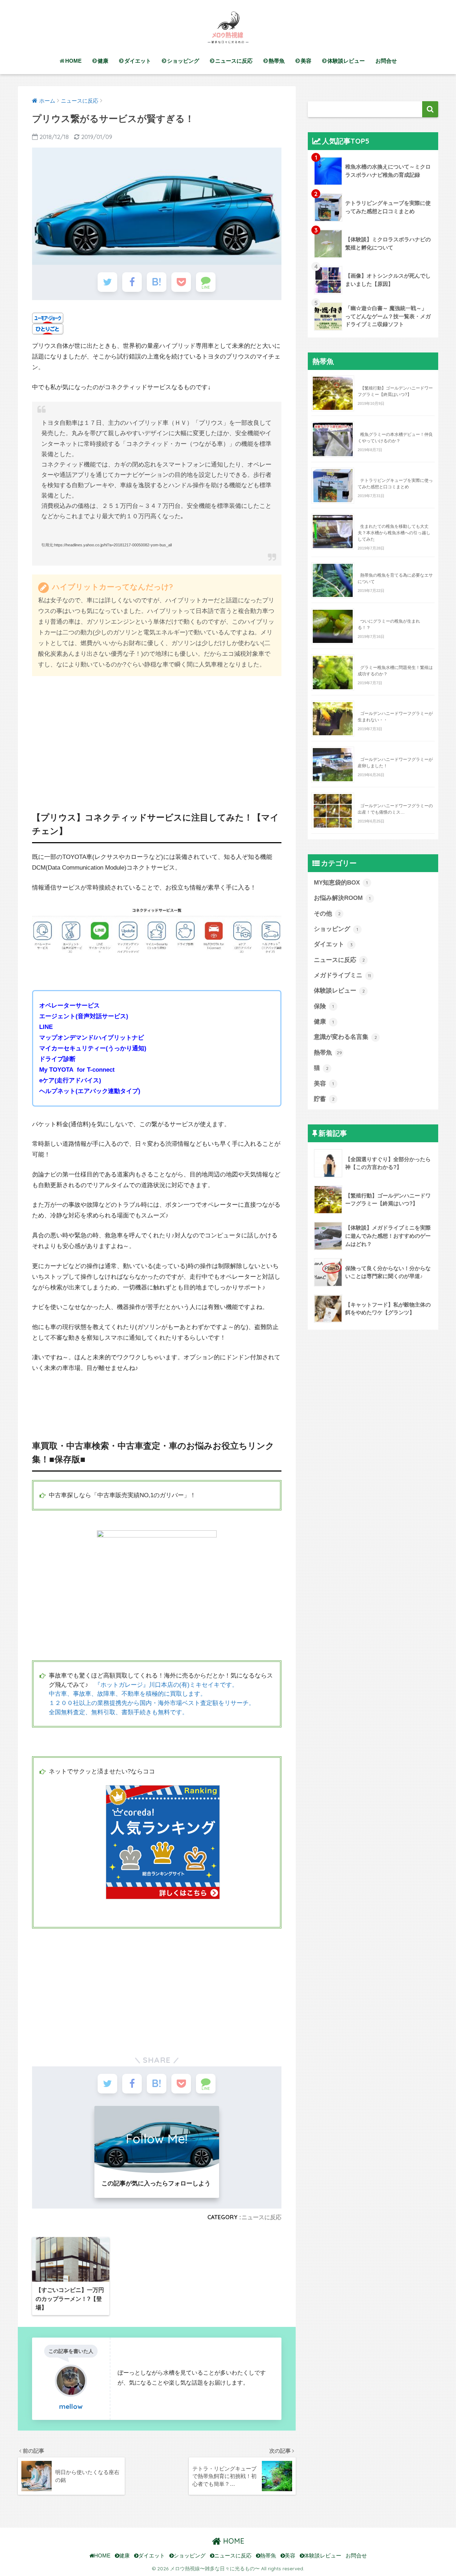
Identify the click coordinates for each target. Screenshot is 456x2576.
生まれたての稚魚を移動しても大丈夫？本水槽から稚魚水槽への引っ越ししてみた (394, 533)
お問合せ (386, 61)
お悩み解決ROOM (342, 898)
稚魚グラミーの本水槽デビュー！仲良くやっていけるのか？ (395, 438)
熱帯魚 (277, 61)
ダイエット (138, 61)
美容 (306, 61)
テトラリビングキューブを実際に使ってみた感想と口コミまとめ (395, 484)
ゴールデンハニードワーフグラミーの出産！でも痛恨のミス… (395, 809)
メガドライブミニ (342, 975)
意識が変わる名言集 (345, 1037)
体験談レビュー (346, 61)
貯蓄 (324, 1099)
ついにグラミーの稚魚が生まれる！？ (389, 624)
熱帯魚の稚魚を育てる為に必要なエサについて (395, 578)
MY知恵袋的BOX (341, 883)
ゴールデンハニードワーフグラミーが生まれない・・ (395, 717)
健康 (103, 61)
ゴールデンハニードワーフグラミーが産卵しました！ (395, 763)
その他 (327, 914)
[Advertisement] (157, 735)
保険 (324, 1006)
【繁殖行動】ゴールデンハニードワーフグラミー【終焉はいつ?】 (395, 391)
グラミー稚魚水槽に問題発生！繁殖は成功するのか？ (395, 671)
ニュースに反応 (234, 61)
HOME (73, 61)
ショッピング (183, 61)
